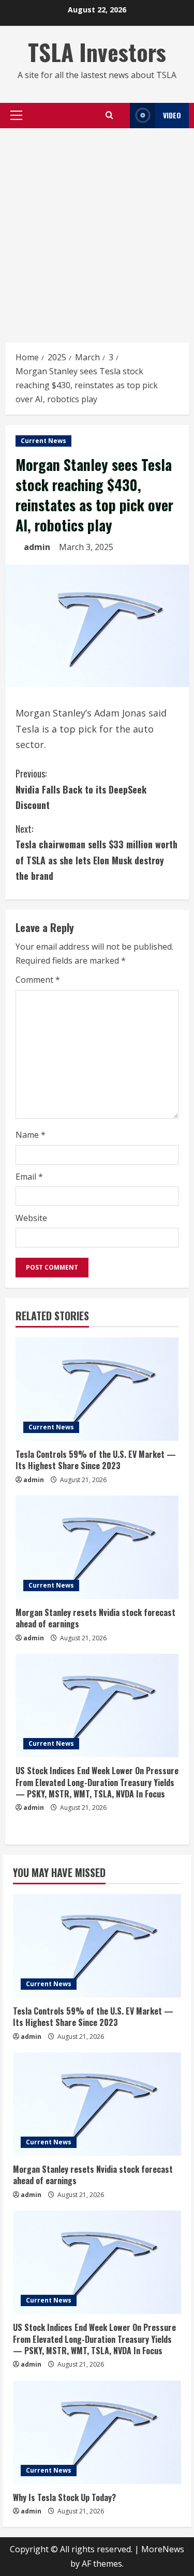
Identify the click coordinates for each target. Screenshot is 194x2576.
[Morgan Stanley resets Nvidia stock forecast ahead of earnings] (97, 1547)
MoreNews (163, 2549)
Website (31, 1218)
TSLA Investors (97, 52)
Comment (38, 980)
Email (29, 1177)
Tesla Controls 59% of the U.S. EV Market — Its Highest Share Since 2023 (96, 1460)
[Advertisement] (97, 230)
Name (31, 1135)
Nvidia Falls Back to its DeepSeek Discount (81, 789)
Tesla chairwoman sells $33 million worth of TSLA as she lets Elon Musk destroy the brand (96, 852)
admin (37, 547)
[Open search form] (109, 115)
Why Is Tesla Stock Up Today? (64, 2497)
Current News (43, 441)
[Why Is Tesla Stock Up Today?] (97, 2432)
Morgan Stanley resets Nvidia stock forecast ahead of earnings (95, 1618)
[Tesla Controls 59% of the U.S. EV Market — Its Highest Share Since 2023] (97, 1389)
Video (172, 115)
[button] (16, 115)
